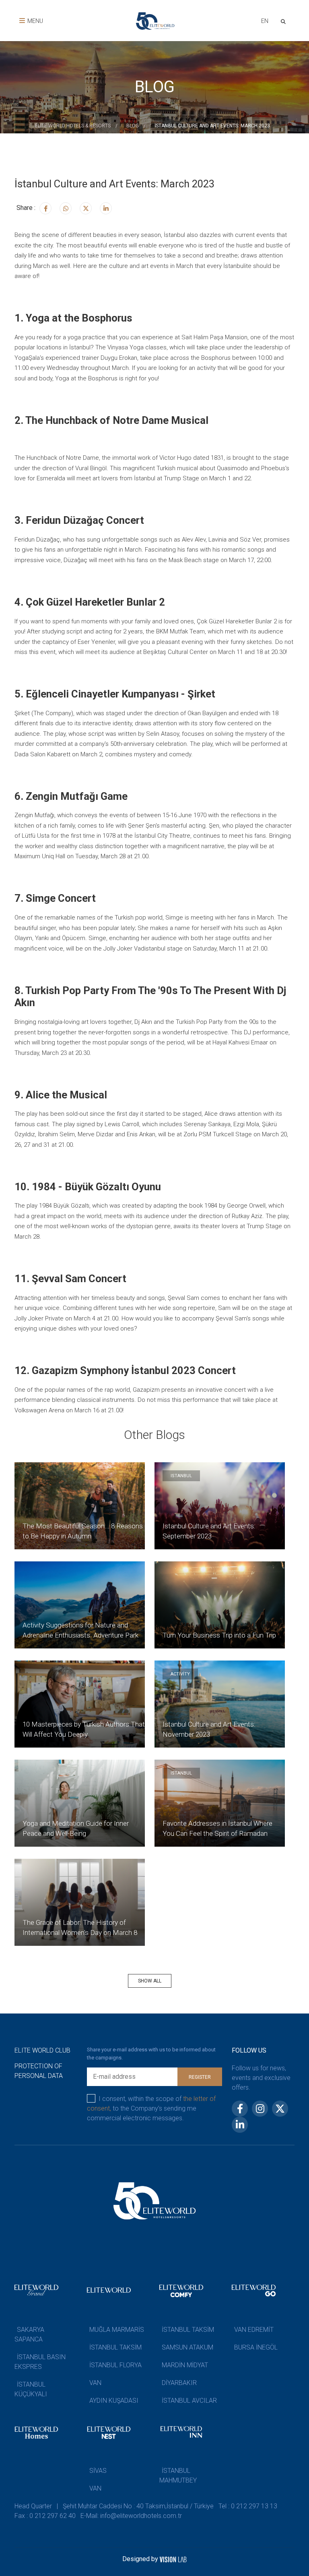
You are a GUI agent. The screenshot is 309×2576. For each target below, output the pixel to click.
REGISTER (200, 2077)
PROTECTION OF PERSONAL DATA (39, 2071)
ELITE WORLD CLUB (42, 2050)
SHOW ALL (150, 1981)
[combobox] (265, 22)
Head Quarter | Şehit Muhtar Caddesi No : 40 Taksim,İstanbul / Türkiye (114, 2506)
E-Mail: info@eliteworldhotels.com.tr (131, 2516)
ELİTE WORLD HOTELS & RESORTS (73, 126)
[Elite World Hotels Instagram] (66, 208)
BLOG (133, 126)
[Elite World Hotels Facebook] (45, 208)
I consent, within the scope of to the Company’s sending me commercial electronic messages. (151, 2108)
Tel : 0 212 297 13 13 (248, 2506)
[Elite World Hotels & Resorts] (285, 21)
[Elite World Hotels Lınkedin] (106, 208)
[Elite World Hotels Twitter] (86, 208)
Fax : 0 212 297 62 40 (45, 2516)
